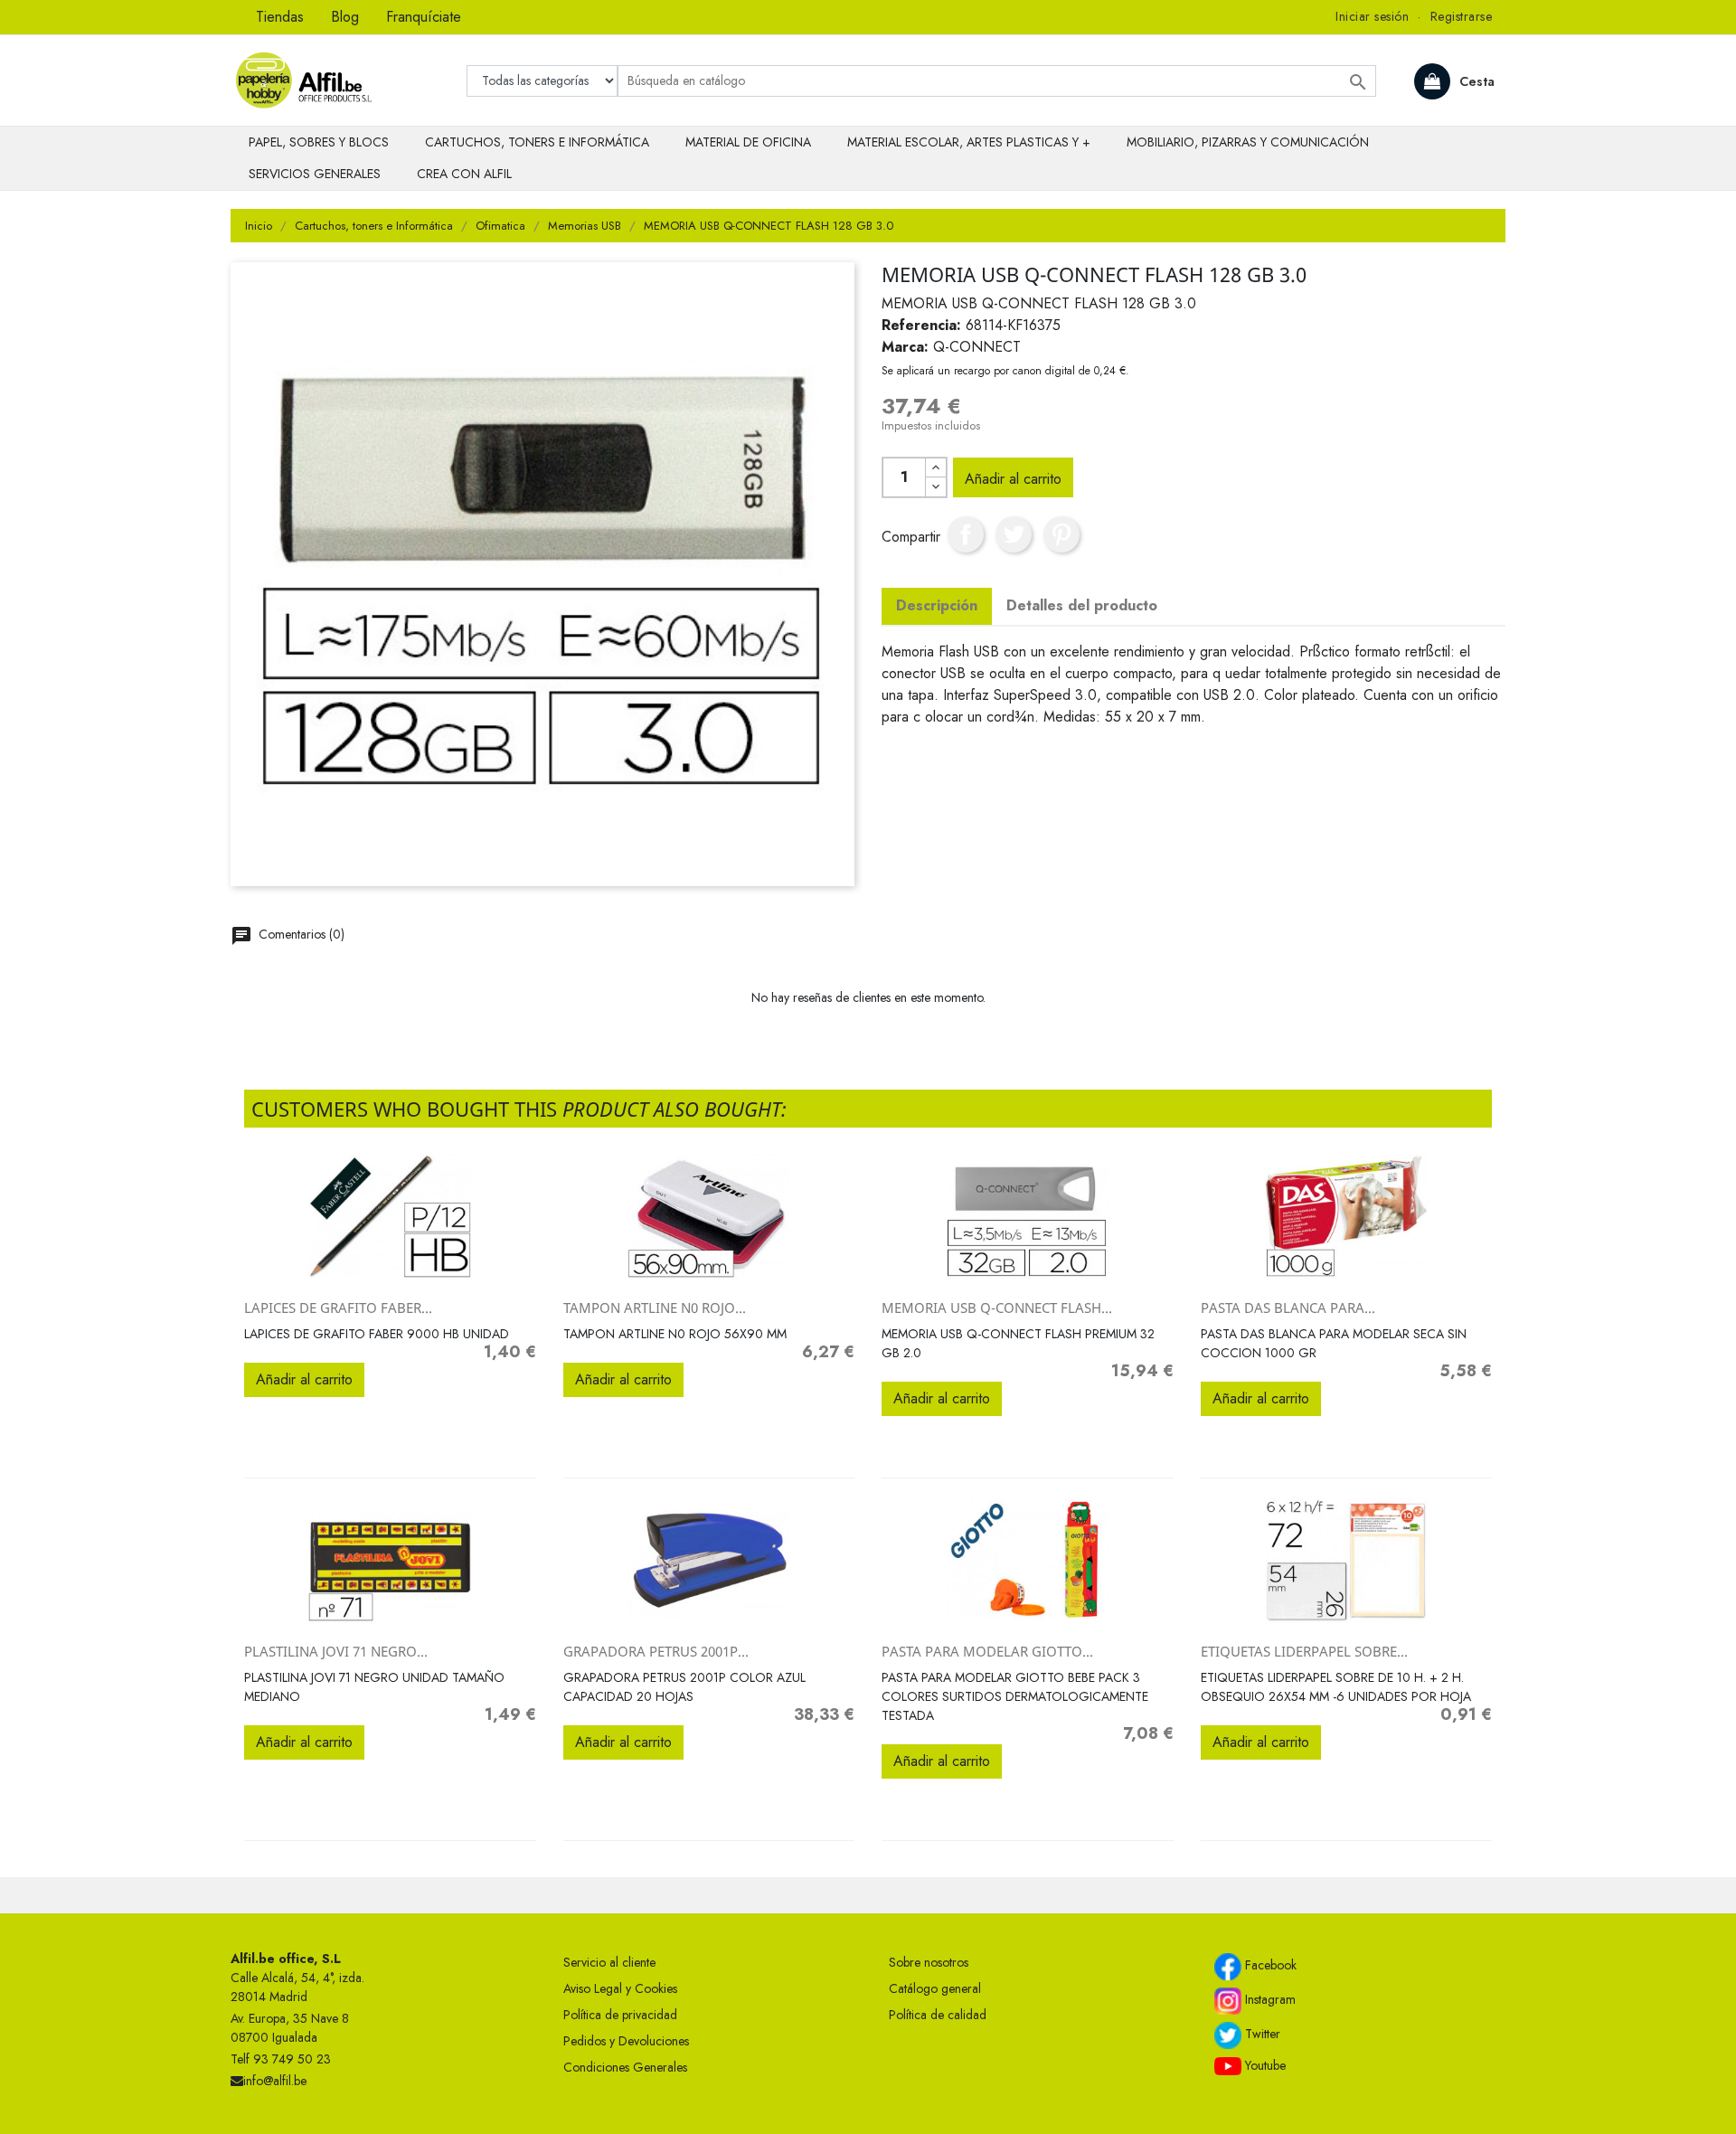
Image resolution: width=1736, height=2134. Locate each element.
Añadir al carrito (1013, 479)
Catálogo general (935, 1988)
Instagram (1269, 1999)
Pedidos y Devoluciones (626, 2041)
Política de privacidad (620, 2015)
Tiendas (280, 17)
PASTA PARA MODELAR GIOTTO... (987, 1651)
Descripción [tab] (937, 605)
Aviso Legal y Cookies (620, 1988)
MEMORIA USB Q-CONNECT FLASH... (997, 1308)
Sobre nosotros (929, 1962)
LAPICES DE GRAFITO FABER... (338, 1308)
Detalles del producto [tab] (1082, 605)
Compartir (966, 534)
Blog (345, 17)
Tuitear (1014, 534)
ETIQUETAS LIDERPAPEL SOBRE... (1304, 1651)
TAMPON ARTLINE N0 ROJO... (655, 1308)
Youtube (1264, 2065)
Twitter (1261, 2034)
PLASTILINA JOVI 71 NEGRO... (336, 1651)
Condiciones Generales (625, 2067)
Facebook (1269, 1965)
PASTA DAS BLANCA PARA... (1288, 1308)
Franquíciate (424, 17)
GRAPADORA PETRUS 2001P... (656, 1651)
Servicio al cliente (609, 1962)
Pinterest (1061, 534)
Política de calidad (938, 2015)
